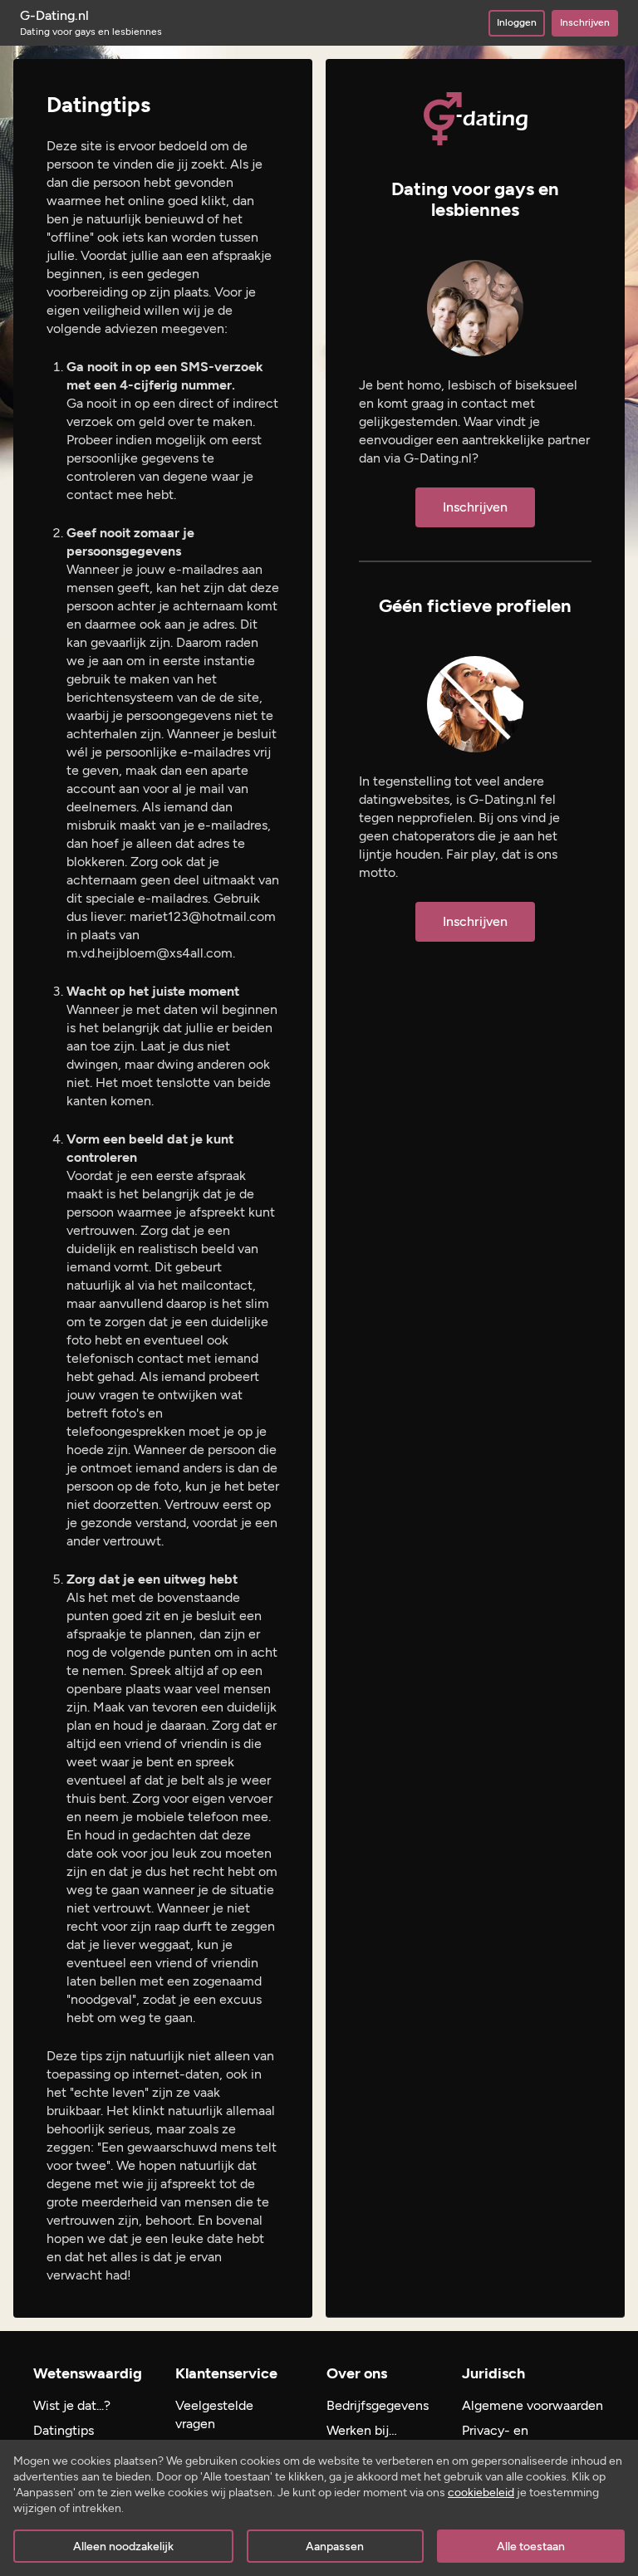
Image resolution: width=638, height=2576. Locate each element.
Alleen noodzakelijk (123, 2547)
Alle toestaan (531, 2547)
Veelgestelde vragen (214, 2414)
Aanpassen (335, 2547)
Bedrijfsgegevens (378, 2405)
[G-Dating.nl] (476, 119)
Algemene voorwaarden (532, 2405)
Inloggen (517, 22)
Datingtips (64, 2430)
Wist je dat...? (72, 2405)
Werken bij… (362, 2430)
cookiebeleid (481, 2493)
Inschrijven (585, 22)
